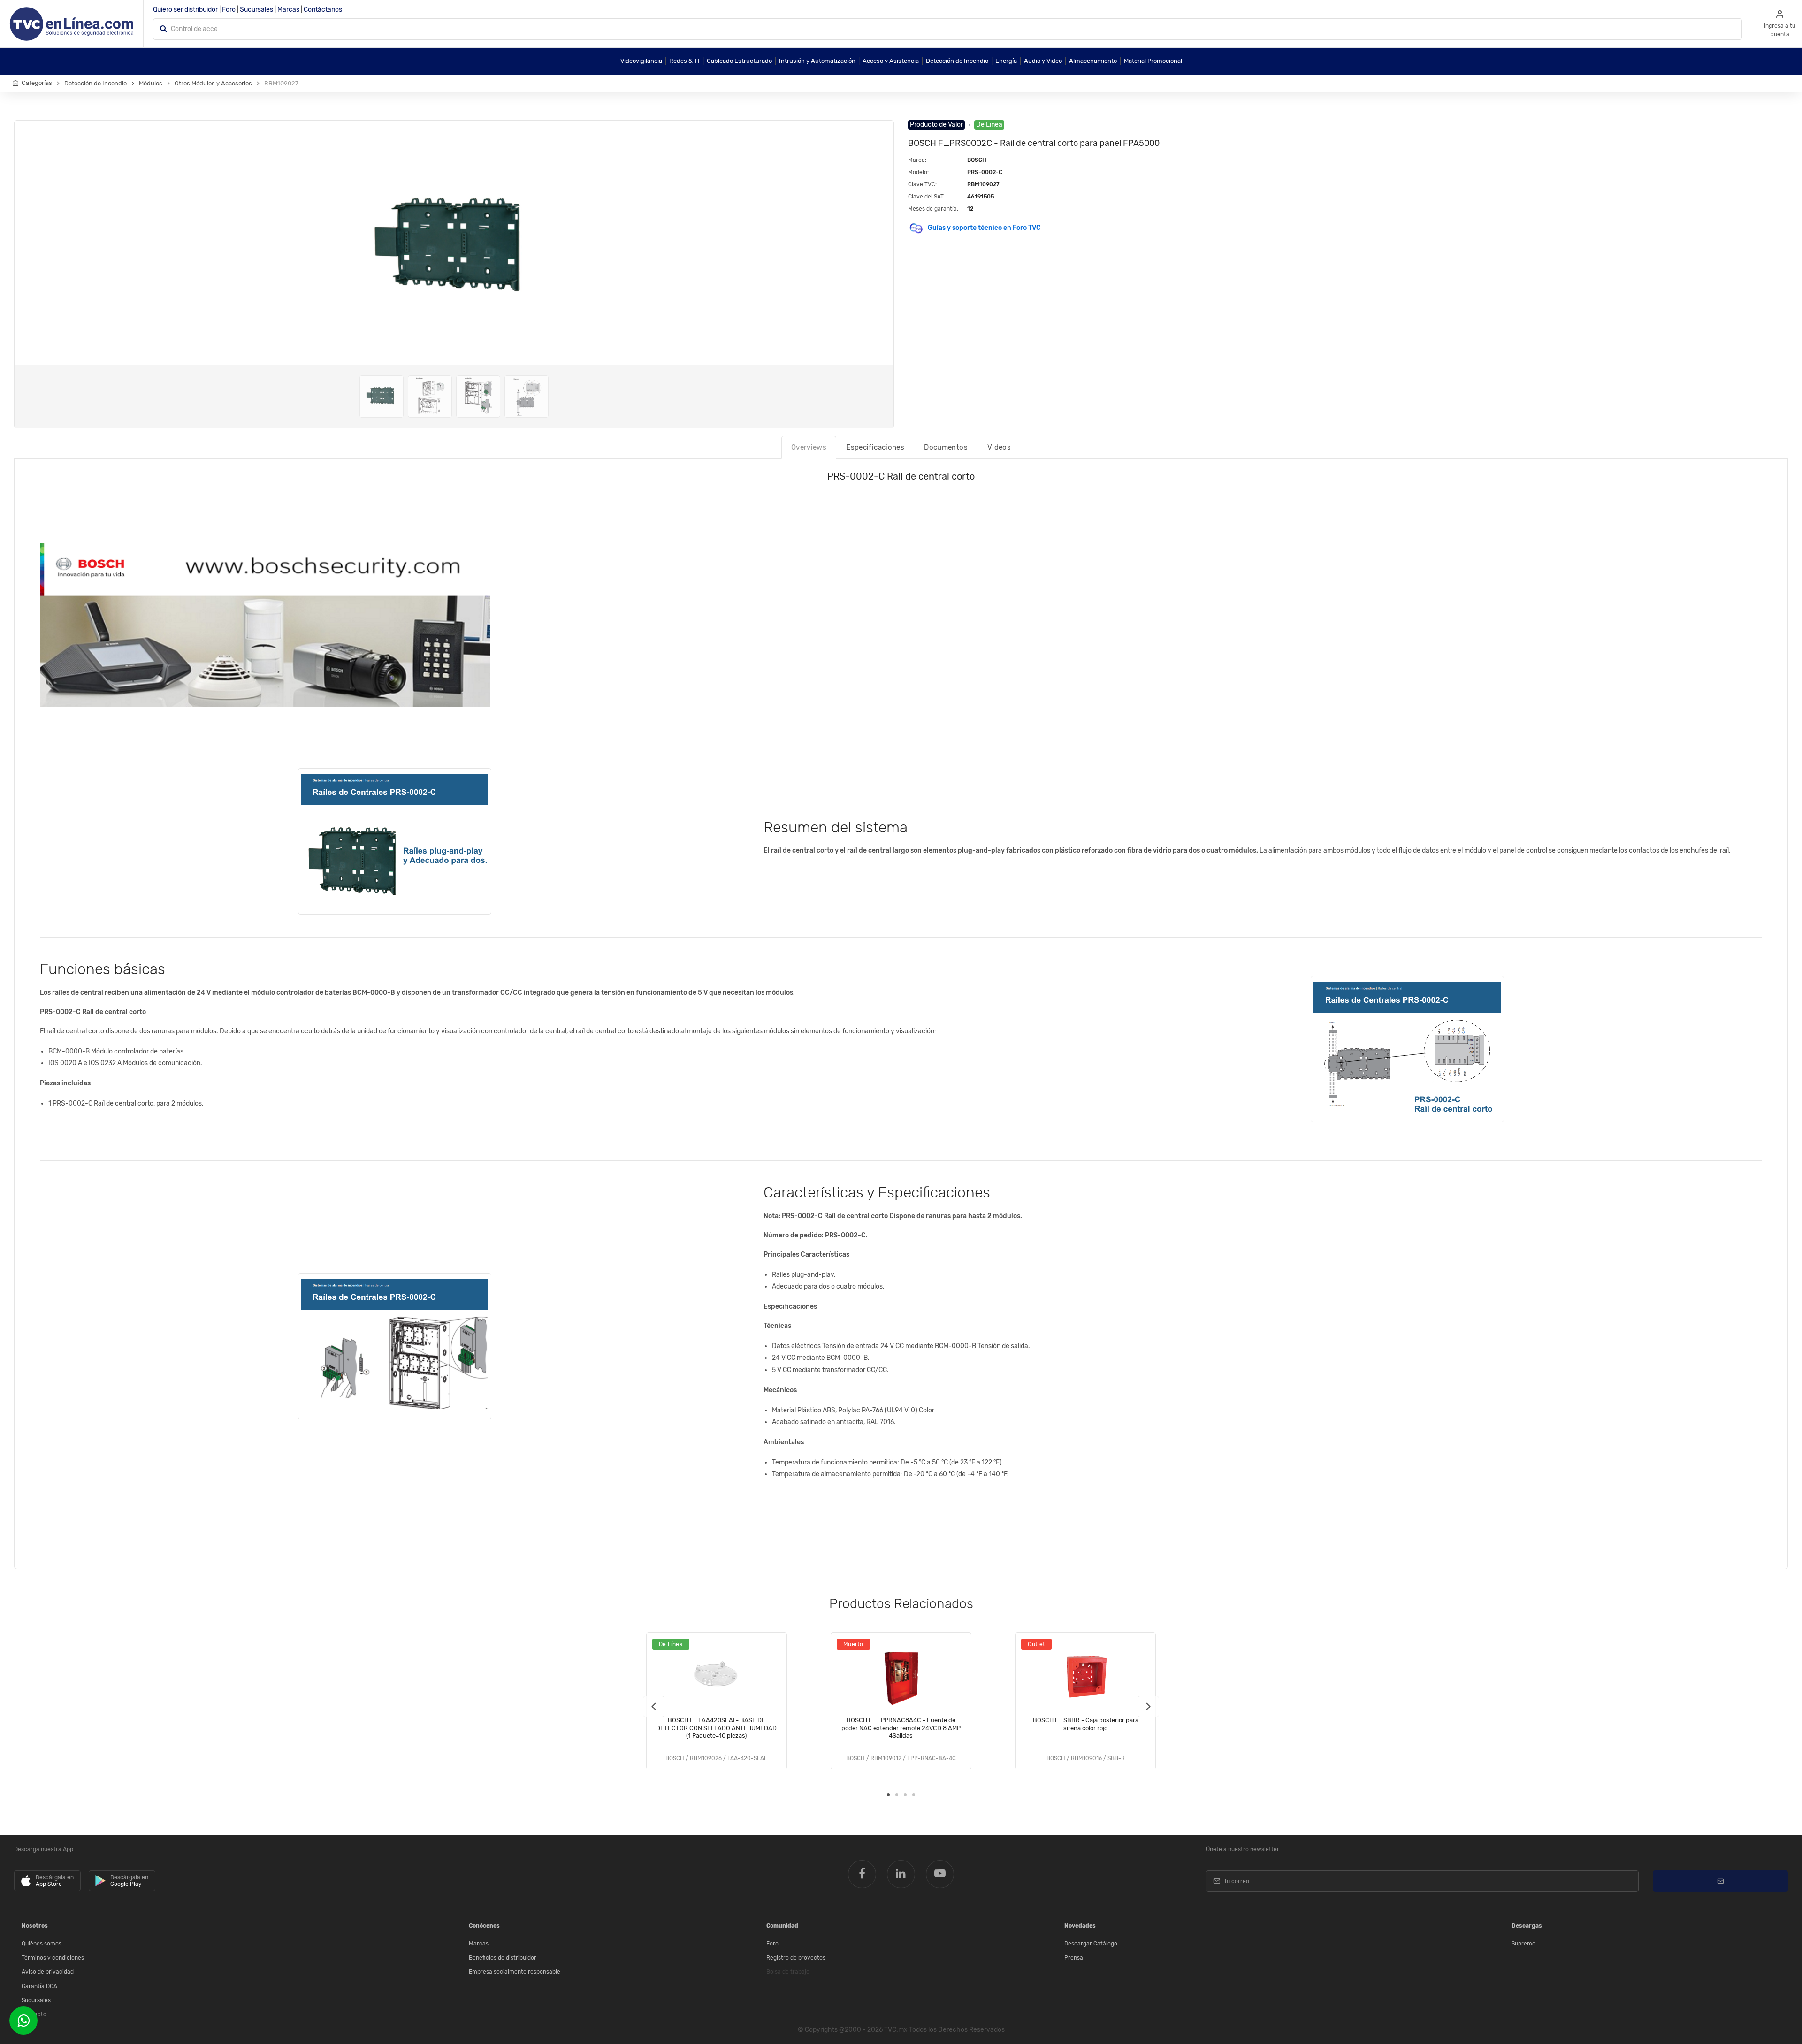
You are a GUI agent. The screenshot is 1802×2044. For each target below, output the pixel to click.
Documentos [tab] (946, 447)
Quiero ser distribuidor (185, 10)
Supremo (1523, 1944)
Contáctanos (323, 10)
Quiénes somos (42, 1944)
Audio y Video (1043, 61)
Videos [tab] (999, 447)
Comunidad (782, 1926)
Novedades (1080, 1926)
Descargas (1527, 1926)
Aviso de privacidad (48, 1972)
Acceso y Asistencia (891, 61)
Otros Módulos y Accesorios (213, 83)
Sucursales (256, 10)
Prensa (1074, 1958)
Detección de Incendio (957, 61)
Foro (229, 10)
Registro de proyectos (796, 1958)
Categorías (37, 83)
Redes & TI (684, 61)
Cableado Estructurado (739, 61)
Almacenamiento (1093, 61)
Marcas (288, 10)
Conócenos (484, 1926)
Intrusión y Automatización (817, 61)
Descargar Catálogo (1091, 1944)
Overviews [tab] (809, 447)
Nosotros (35, 1926)
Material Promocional (1153, 61)
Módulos (151, 83)
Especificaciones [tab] (875, 447)
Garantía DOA (39, 1986)
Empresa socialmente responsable (515, 1972)
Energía (1006, 61)
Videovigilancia (641, 61)
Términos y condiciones (53, 1958)
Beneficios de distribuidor (503, 1958)
